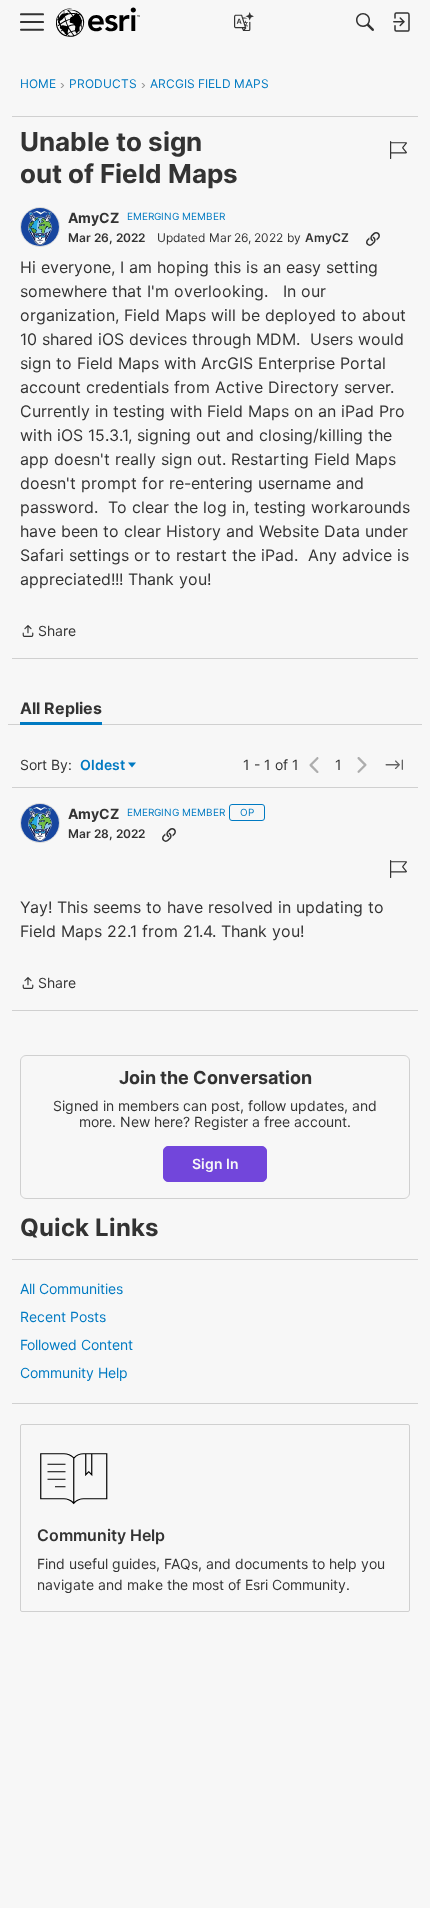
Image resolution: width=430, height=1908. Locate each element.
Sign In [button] (215, 1163)
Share (48, 632)
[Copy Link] (373, 238)
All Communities (71, 1288)
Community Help (74, 1372)
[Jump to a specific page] (394, 765)
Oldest (104, 765)
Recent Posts (63, 1316)
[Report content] (398, 150)
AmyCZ (93, 217)
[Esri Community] (98, 22)
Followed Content (76, 1344)
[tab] (61, 708)
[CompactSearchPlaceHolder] (365, 22)
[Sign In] (401, 22)
